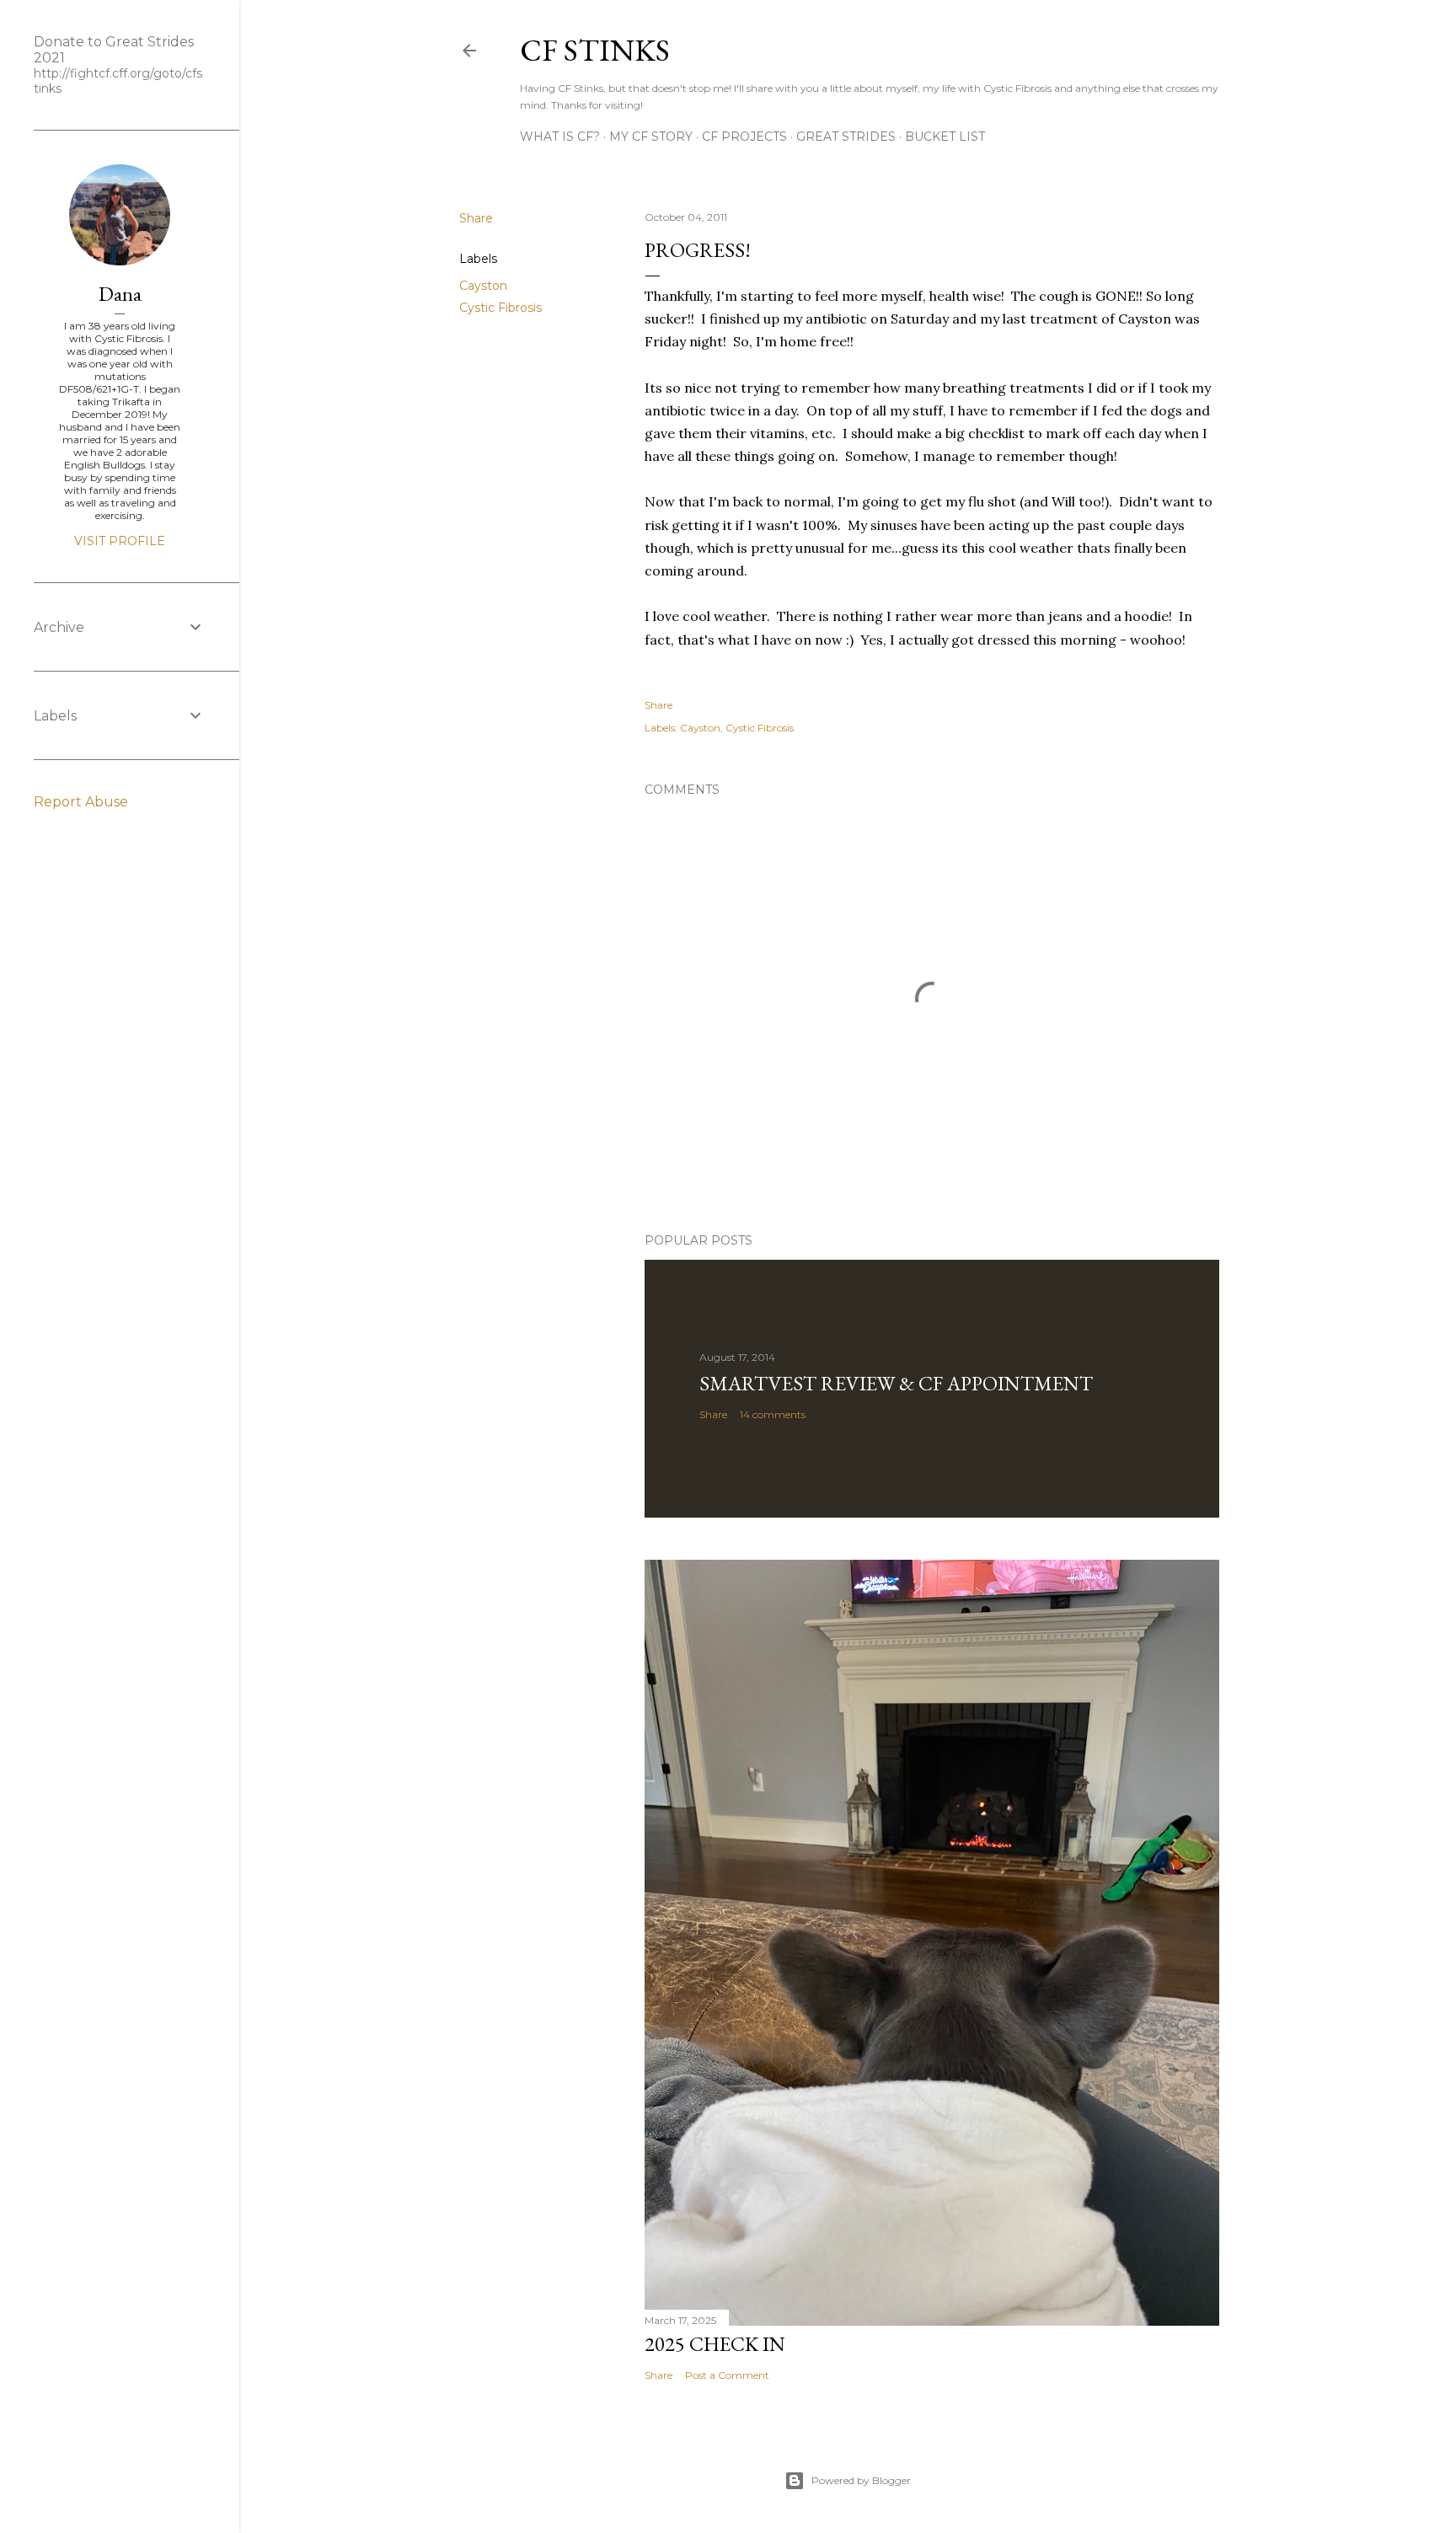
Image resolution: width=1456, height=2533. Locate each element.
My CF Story (651, 137)
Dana (120, 294)
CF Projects (744, 137)
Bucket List (945, 137)
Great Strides (846, 137)
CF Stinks (595, 50)
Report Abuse (81, 802)
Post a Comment (727, 2375)
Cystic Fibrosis (500, 308)
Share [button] (476, 218)
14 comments (773, 1414)
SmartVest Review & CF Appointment (896, 1383)
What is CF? (560, 137)
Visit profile (120, 541)
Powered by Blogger (861, 2480)
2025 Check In (715, 2344)
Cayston (483, 286)
